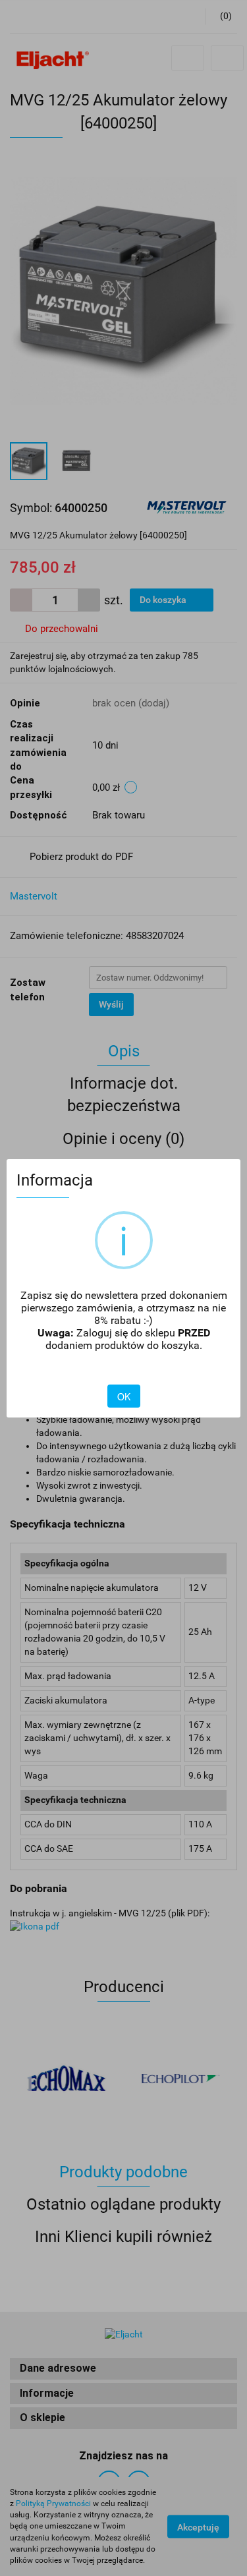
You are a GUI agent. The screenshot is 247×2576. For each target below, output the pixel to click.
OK (124, 1396)
